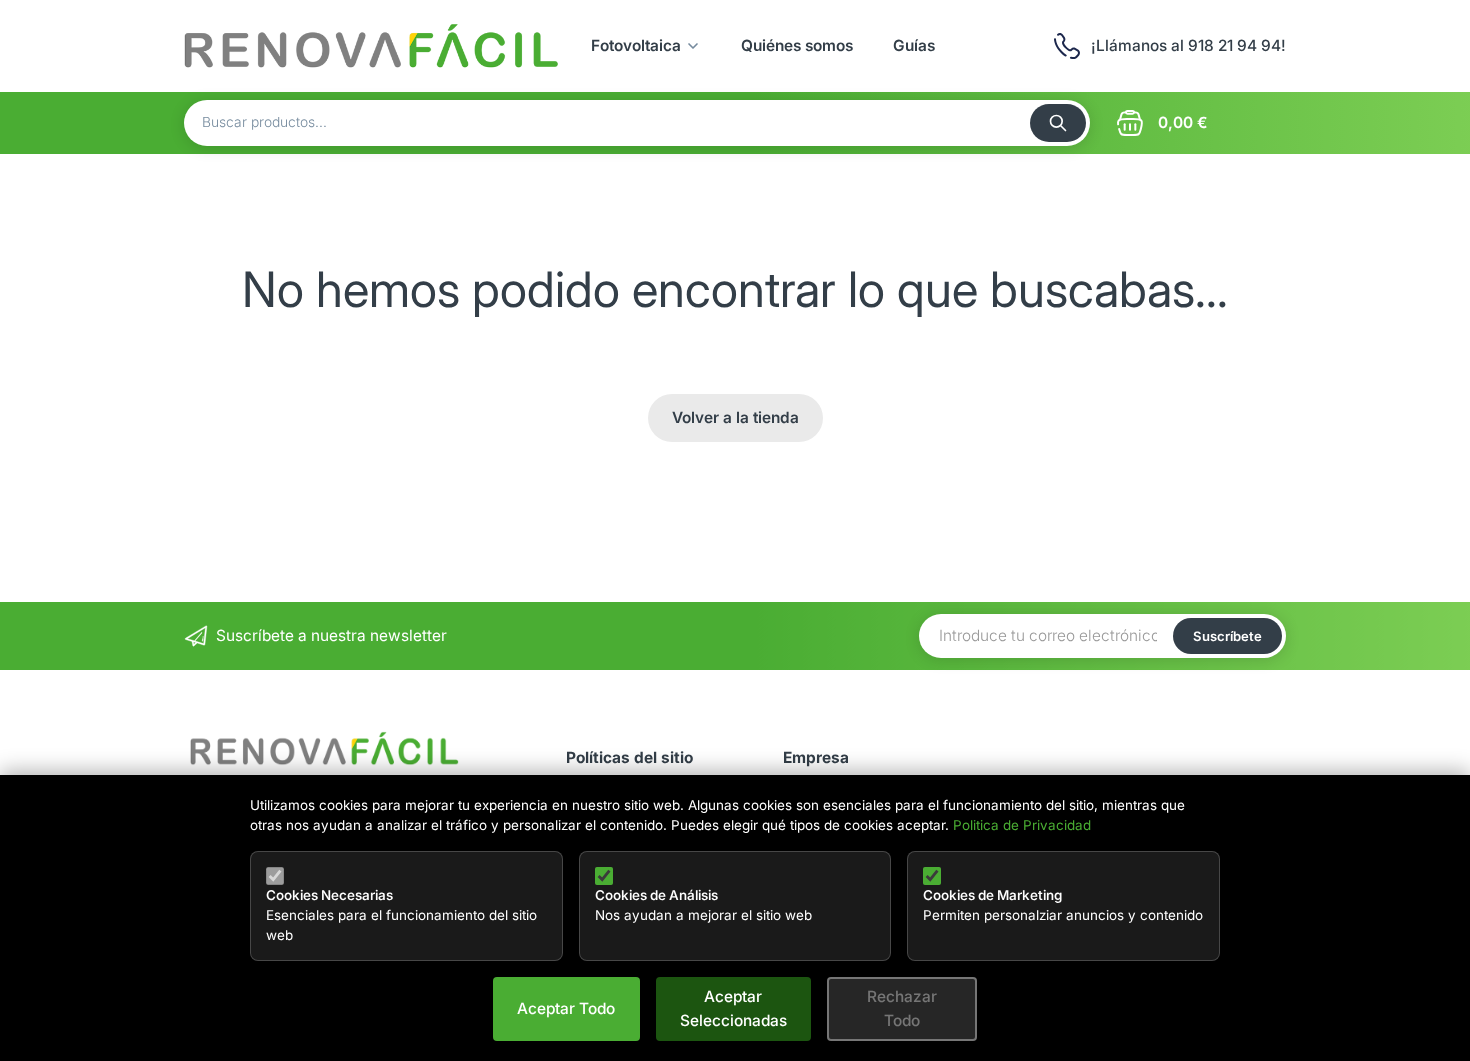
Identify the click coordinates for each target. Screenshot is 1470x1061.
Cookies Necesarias (329, 895)
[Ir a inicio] (372, 46)
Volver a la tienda (735, 417)
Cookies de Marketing (992, 895)
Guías (914, 45)
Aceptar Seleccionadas (733, 1008)
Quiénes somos (797, 45)
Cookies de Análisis (656, 895)
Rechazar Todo (902, 1008)
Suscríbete (1227, 636)
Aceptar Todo (566, 1008)
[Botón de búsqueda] (1058, 123)
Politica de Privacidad (1022, 825)
